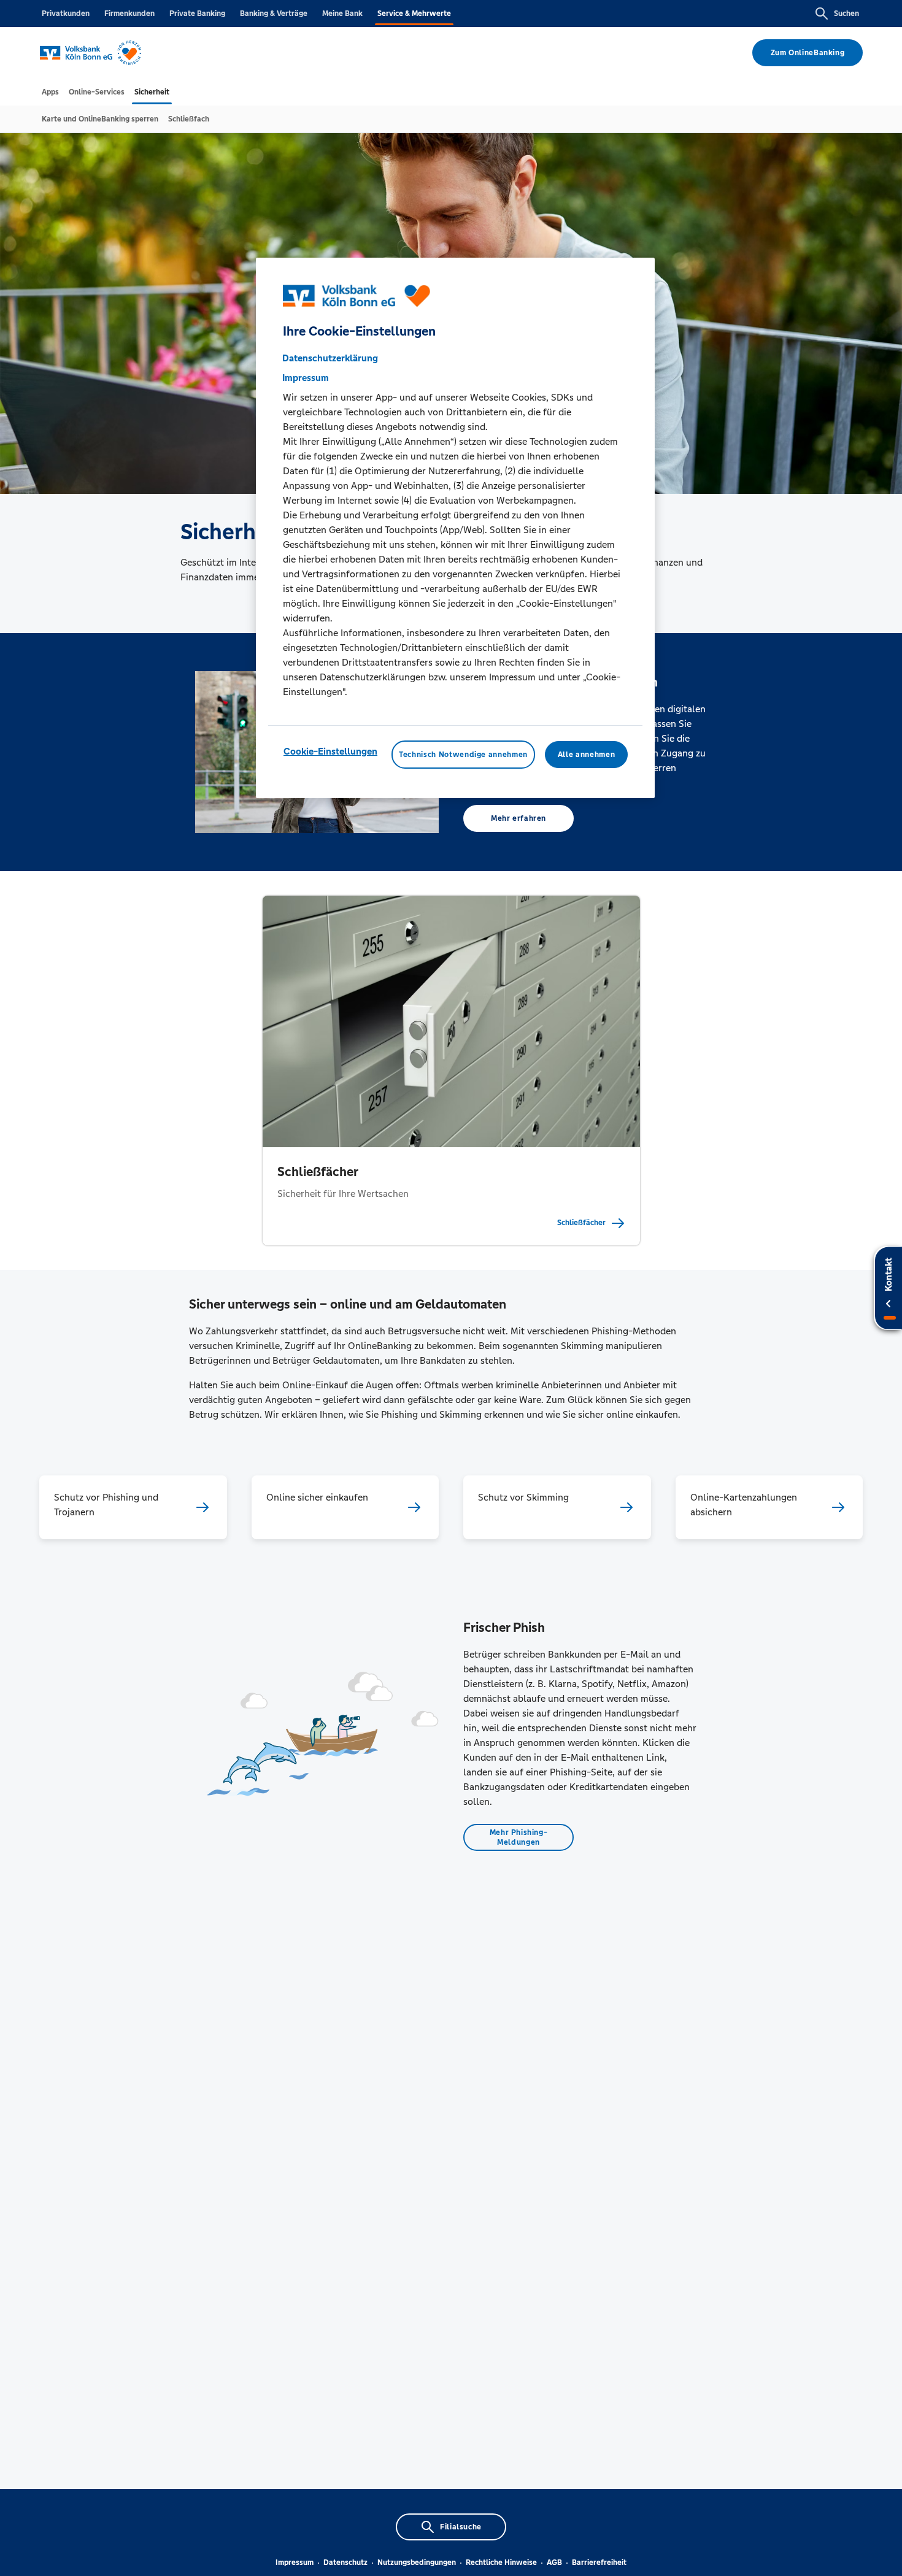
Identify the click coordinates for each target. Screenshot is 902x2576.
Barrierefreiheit (599, 2563)
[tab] (50, 92)
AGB (554, 2563)
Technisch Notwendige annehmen (463, 755)
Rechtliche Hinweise (501, 2563)
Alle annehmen (586, 755)
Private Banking (197, 13)
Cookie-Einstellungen (330, 751)
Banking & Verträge (274, 13)
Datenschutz (345, 2563)
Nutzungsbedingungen (417, 2563)
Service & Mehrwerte (414, 13)
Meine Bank (342, 13)
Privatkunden (66, 13)
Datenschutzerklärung (330, 358)
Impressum (295, 2563)
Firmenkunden (129, 13)
